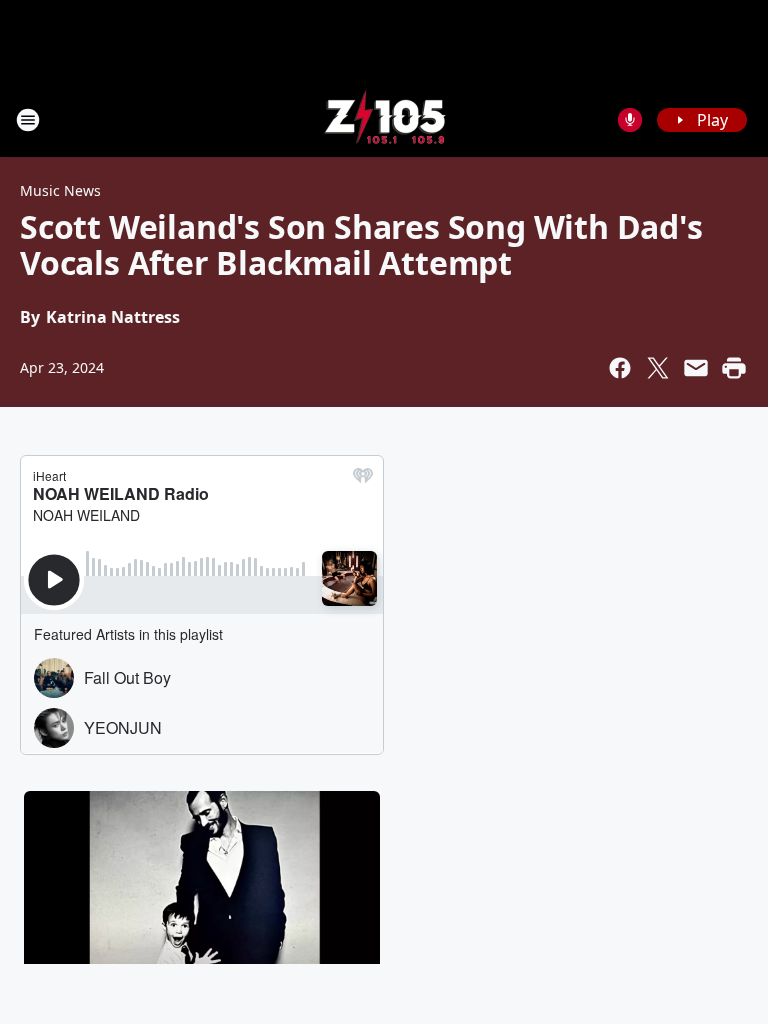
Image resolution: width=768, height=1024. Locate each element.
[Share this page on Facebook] (620, 368)
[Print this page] (734, 368)
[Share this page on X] (658, 368)
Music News (60, 190)
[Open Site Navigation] (28, 120)
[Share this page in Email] (696, 368)
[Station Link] (384, 119)
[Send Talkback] (630, 120)
